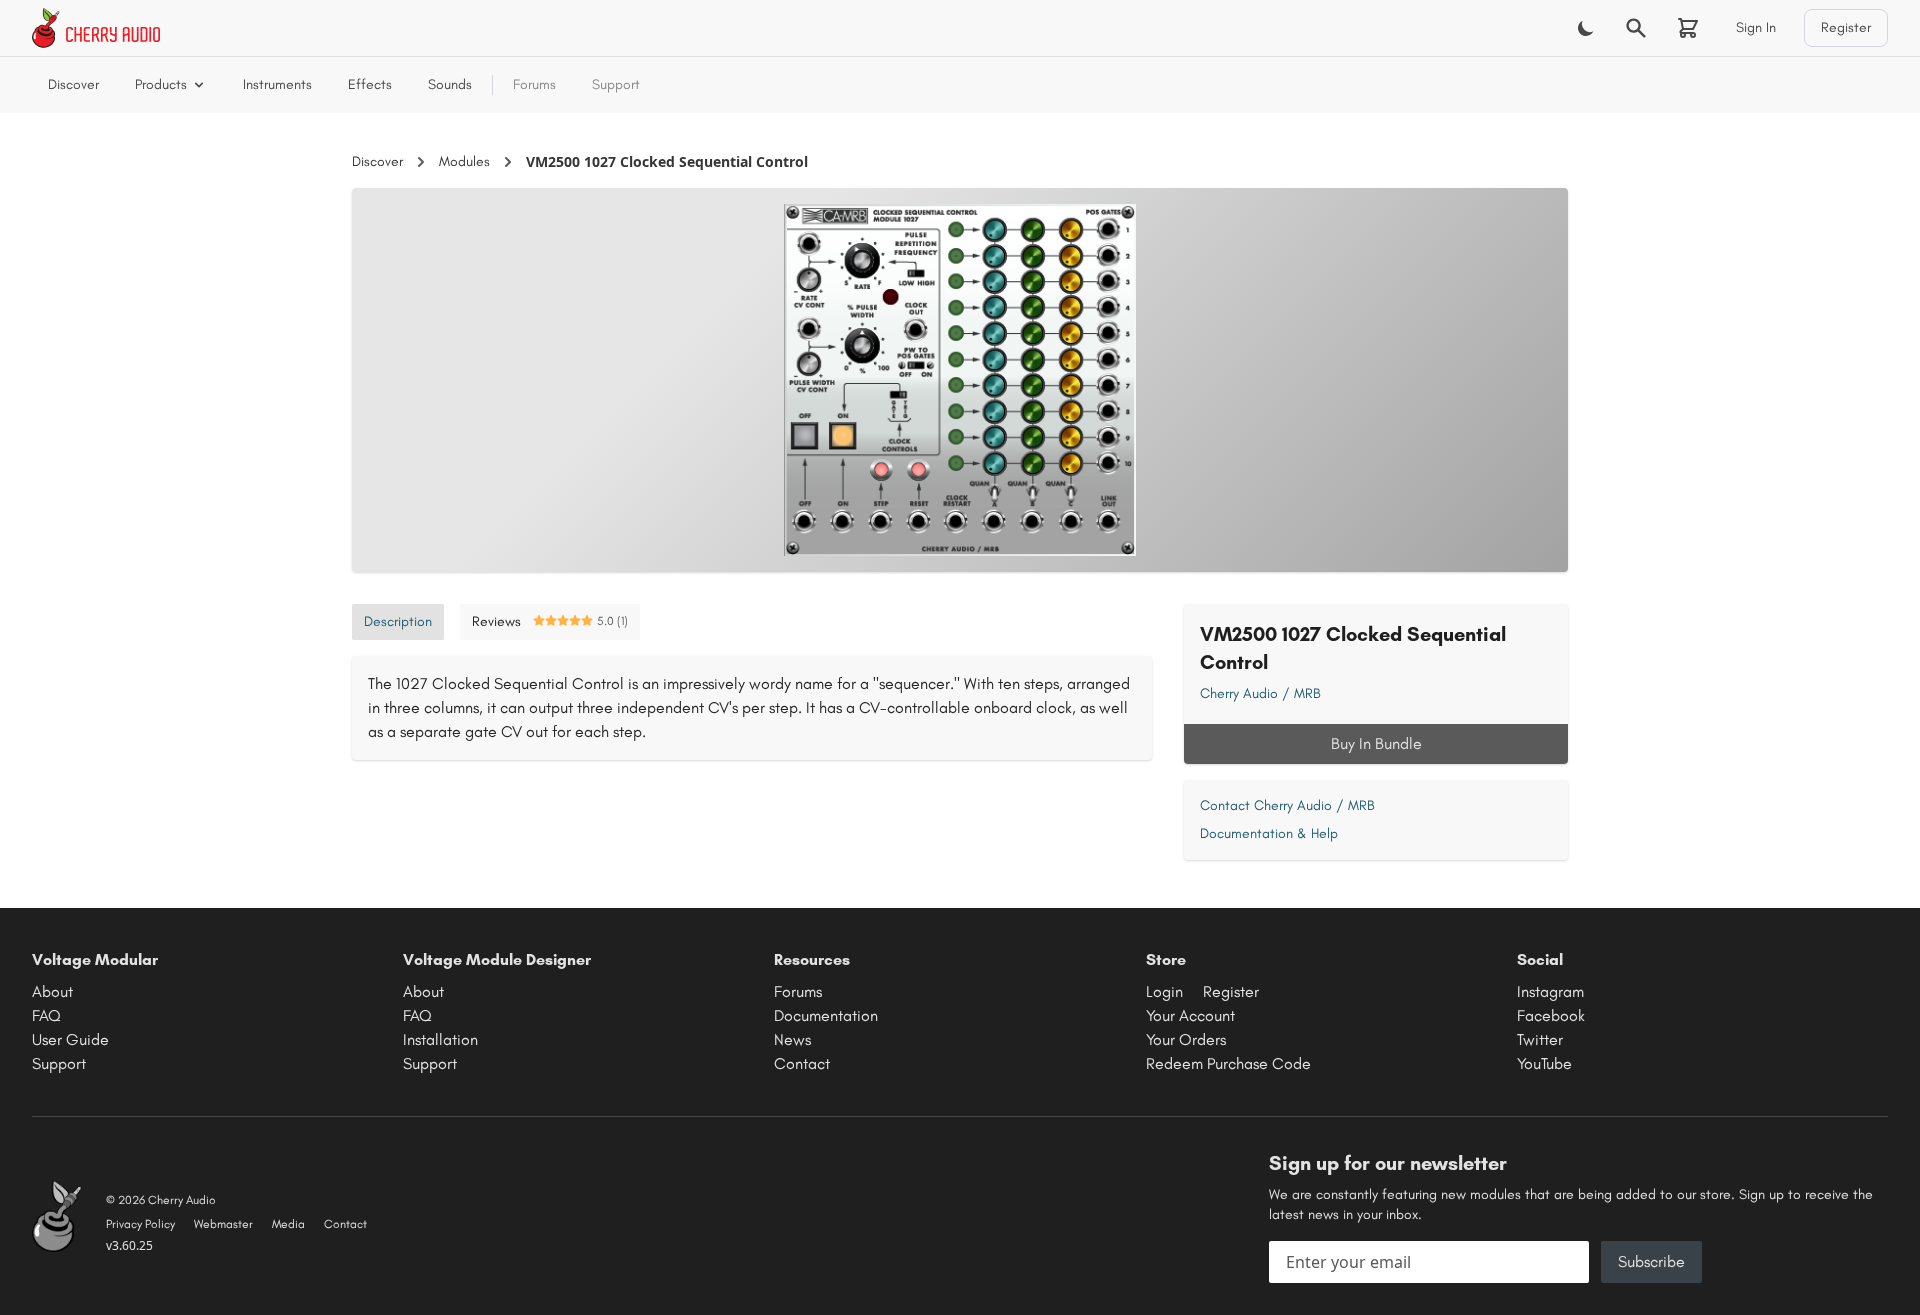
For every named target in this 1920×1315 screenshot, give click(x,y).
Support (616, 84)
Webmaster (223, 1224)
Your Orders (1186, 1039)
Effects (370, 84)
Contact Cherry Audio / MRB (1287, 805)
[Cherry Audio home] (96, 28)
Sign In (1756, 27)
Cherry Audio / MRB (1260, 693)
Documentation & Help (1269, 833)
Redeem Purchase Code (1228, 1063)
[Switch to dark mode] (1586, 28)
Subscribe (1651, 1261)
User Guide (70, 1039)
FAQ (46, 1015)
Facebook (1551, 1015)
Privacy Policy (140, 1224)
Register (1846, 27)
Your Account (1190, 1015)
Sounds (450, 84)
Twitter (1540, 1039)
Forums (534, 84)
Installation (440, 1039)
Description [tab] (398, 621)
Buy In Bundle (1376, 743)
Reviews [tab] (550, 621)
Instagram (1550, 991)
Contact (802, 1063)
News (792, 1039)
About (52, 991)
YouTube (1544, 1063)
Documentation (826, 1015)
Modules (464, 161)
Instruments (277, 84)
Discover (73, 84)
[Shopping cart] (1688, 28)
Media (288, 1224)
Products (161, 84)
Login (1164, 991)
